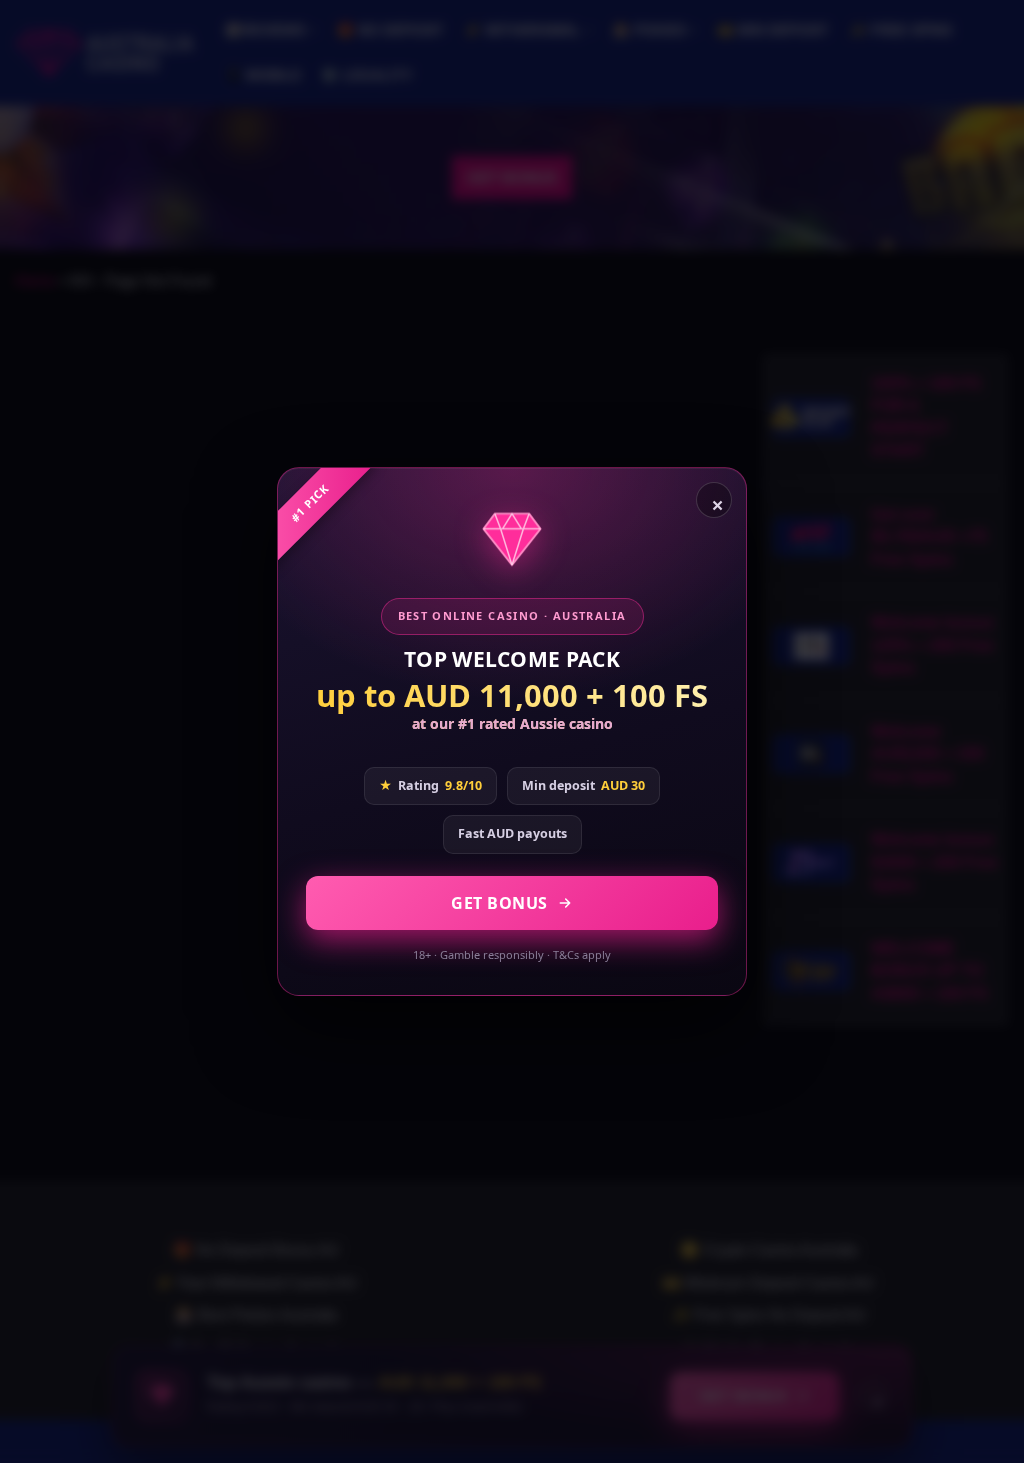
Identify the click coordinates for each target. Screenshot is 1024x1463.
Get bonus (499, 903)
